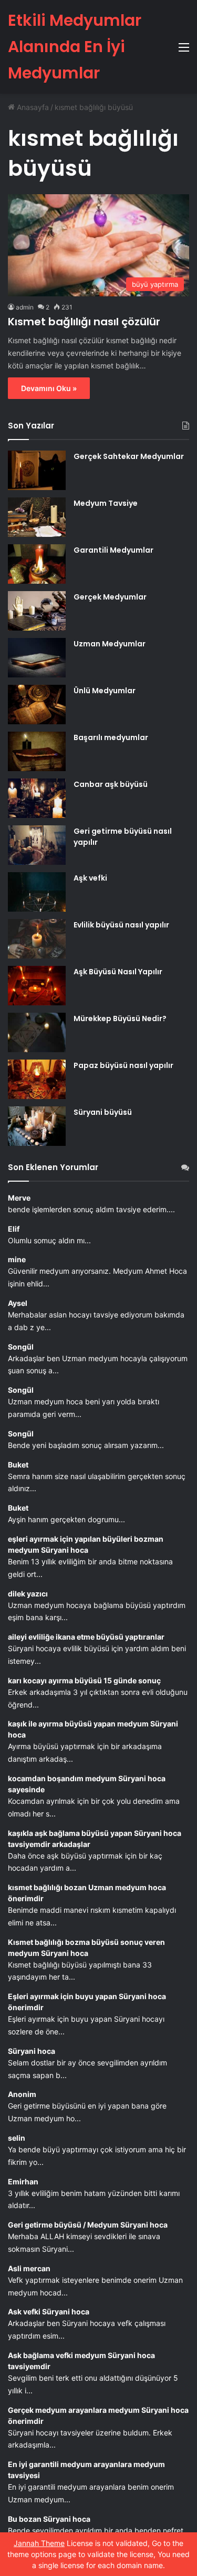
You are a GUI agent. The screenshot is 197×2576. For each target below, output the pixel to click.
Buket (18, 1465)
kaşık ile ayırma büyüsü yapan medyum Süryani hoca (93, 1729)
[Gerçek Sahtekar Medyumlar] (37, 470)
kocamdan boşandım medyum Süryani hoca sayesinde (87, 1784)
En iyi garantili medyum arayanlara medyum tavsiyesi (86, 2470)
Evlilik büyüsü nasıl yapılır (121, 925)
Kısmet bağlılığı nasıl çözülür (84, 322)
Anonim (22, 2094)
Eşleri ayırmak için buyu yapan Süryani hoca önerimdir (87, 2002)
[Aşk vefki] (37, 892)
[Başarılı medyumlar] (37, 751)
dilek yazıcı (28, 1594)
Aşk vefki (90, 878)
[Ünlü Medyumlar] (37, 705)
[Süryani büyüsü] (37, 1126)
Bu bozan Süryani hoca (49, 2519)
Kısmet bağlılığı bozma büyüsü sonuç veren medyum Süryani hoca (86, 1948)
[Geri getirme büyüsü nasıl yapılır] (37, 845)
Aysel (18, 1303)
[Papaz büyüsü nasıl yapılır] (37, 1079)
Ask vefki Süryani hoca (49, 2312)
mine (17, 1259)
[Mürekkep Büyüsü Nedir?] (37, 1032)
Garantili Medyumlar (113, 550)
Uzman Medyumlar (110, 644)
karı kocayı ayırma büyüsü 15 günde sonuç (84, 1680)
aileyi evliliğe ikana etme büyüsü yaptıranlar (86, 1637)
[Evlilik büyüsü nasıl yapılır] (37, 939)
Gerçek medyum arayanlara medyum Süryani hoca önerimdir (98, 2415)
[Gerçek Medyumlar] (37, 611)
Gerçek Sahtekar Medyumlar (129, 456)
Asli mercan (29, 2268)
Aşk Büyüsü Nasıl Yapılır (118, 972)
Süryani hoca (32, 2051)
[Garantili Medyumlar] (37, 564)
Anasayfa (32, 107)
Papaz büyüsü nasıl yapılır (123, 1065)
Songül (21, 1347)
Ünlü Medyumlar (105, 691)
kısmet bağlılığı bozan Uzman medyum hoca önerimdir (87, 1893)
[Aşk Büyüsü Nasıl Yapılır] (37, 986)
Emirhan (23, 2181)
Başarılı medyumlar (111, 737)
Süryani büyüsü (103, 1112)
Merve (19, 1198)
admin (25, 307)
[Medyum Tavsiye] (37, 517)
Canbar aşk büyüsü (111, 784)
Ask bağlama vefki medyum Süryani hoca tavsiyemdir (81, 2361)
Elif (14, 1229)
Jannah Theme (39, 2543)
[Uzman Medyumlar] (37, 658)
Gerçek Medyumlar (110, 597)
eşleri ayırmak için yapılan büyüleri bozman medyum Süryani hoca (86, 1544)
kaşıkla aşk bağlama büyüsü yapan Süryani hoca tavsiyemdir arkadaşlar (95, 1839)
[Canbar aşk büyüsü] (37, 798)
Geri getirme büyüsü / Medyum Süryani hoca (88, 2225)
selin (17, 2138)
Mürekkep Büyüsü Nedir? (120, 1019)
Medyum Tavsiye (106, 503)
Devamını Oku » (49, 388)
